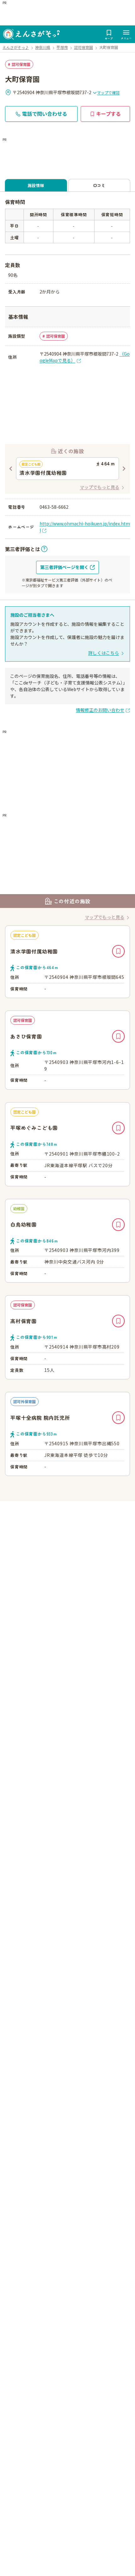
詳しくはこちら (104, 653)
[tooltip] (26, 549)
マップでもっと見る (100, 487)
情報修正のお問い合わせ (100, 710)
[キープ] (118, 951)
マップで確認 (108, 92)
